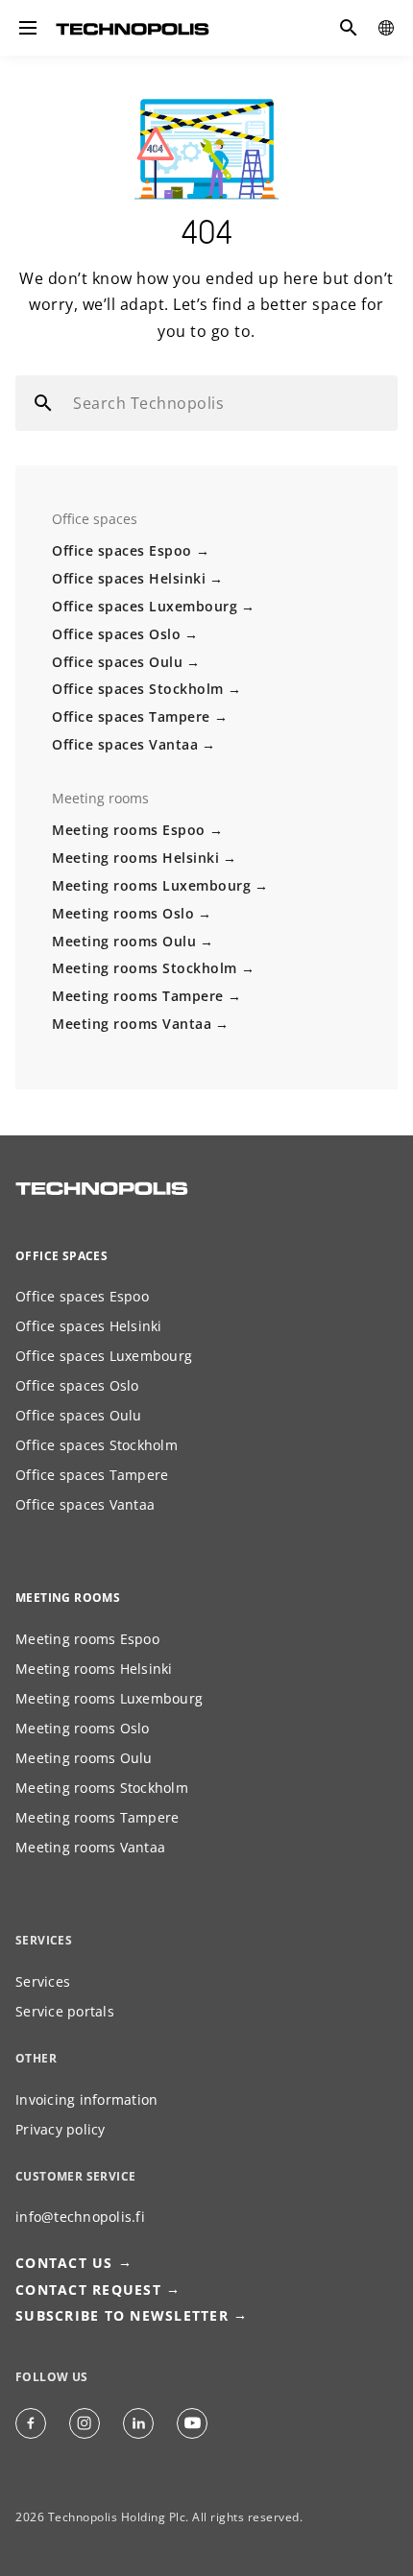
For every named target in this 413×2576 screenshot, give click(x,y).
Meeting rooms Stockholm (145, 968)
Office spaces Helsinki (129, 578)
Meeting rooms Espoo (129, 830)
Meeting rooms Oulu (124, 941)
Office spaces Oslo (116, 634)
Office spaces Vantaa (125, 744)
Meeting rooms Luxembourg (151, 885)
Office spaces (61, 1256)
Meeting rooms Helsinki (135, 858)
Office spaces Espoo (122, 550)
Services (43, 1981)
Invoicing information (86, 2099)
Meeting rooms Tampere (138, 996)
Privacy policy (61, 2129)
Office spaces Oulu (117, 662)
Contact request (88, 2290)
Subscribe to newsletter (122, 2315)
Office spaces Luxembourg (145, 606)
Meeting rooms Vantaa (132, 1024)
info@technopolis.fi (80, 2217)
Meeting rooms (68, 1598)
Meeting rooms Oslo (123, 913)
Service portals (65, 2011)
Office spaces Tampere (131, 716)
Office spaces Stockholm (138, 689)
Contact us (64, 2263)
